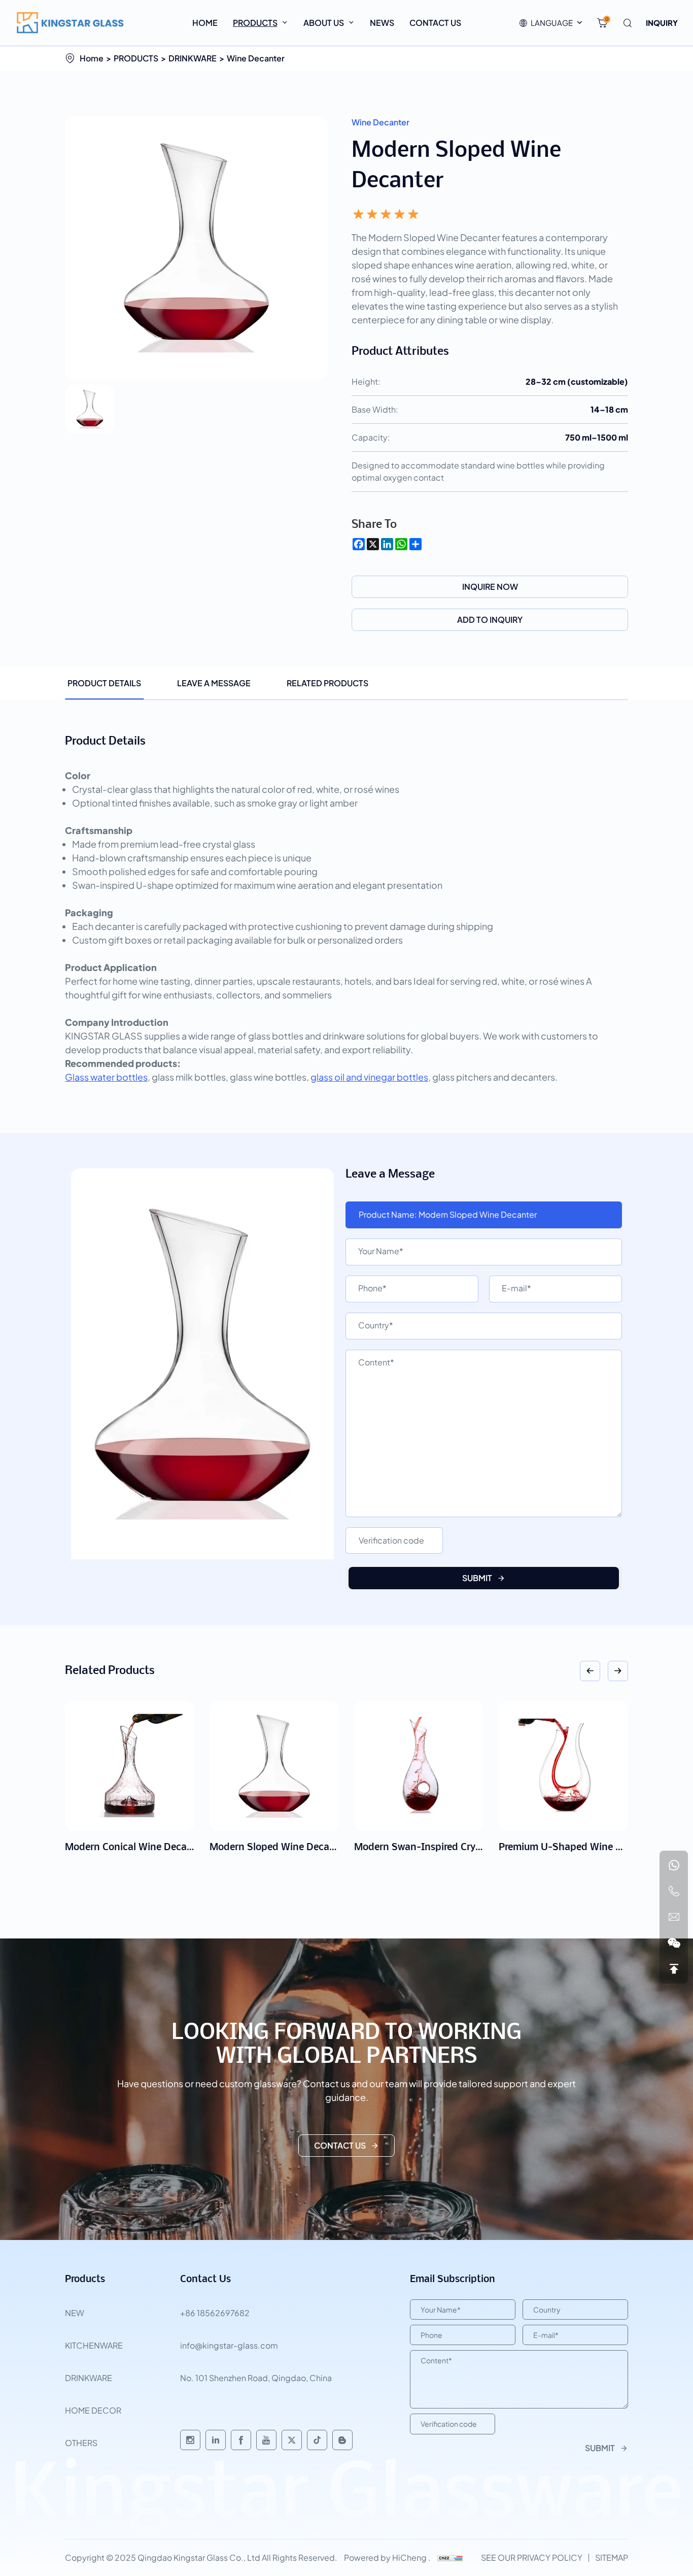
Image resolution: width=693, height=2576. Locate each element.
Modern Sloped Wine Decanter (134, 1848)
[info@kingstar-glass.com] (674, 1917)
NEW (75, 2313)
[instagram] (190, 2440)
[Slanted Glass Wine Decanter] (563, 1766)
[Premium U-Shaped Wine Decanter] (419, 1766)
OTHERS (81, 2443)
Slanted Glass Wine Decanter (565, 1848)
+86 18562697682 (215, 2313)
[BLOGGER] (342, 2440)
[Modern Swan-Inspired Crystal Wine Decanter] (274, 1766)
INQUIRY (662, 23)
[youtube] (266, 2440)
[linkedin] (216, 2440)
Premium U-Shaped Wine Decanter (433, 1848)
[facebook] (241, 2440)
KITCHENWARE (94, 2345)
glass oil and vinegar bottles (369, 1077)
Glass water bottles (106, 1077)
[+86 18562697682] (674, 1865)
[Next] (618, 1671)
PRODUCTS (136, 58)
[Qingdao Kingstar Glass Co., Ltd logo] (71, 23)
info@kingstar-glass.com (229, 2345)
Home (92, 58)
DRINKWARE (193, 58)
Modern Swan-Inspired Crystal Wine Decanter (313, 1848)
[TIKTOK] (317, 2440)
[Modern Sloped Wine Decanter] (130, 1766)
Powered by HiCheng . (387, 2557)
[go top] (674, 1969)
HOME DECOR (93, 2410)
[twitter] (292, 2440)
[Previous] (590, 1671)
